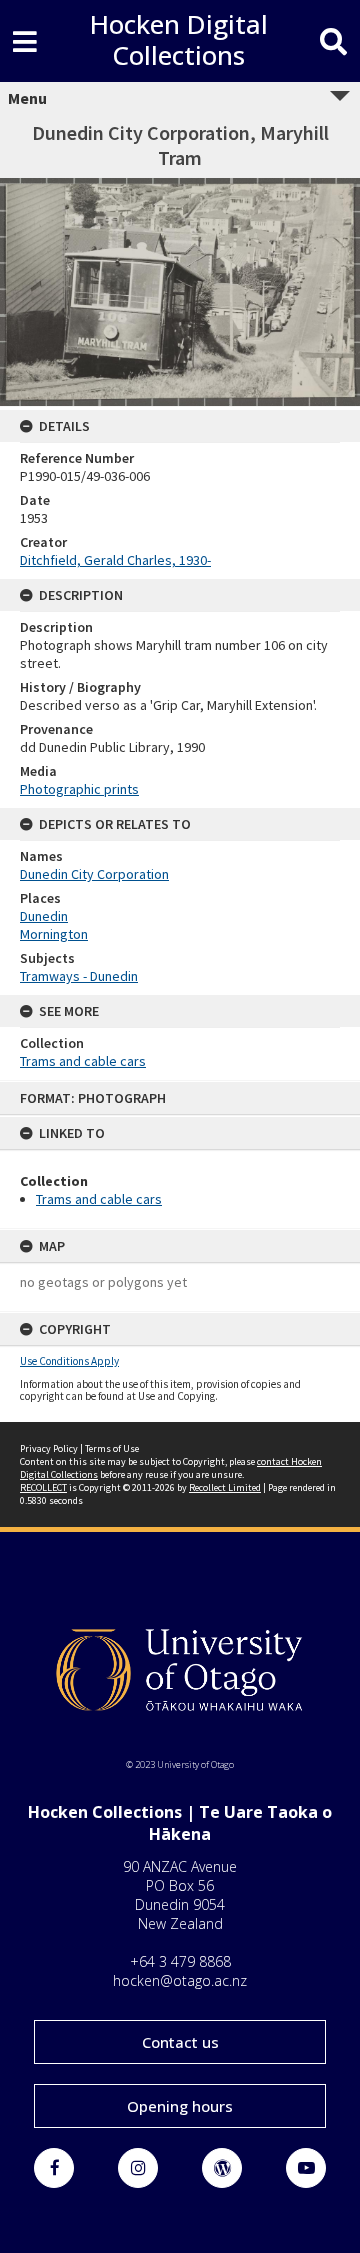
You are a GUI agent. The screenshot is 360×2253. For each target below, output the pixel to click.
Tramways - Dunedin (79, 976)
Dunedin (44, 916)
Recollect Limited (225, 1487)
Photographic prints (79, 789)
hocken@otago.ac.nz (180, 1980)
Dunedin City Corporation (94, 874)
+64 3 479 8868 (180, 1961)
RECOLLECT (43, 1487)
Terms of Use (112, 1448)
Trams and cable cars (99, 1199)
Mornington (54, 934)
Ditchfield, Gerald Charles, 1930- (115, 560)
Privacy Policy (49, 1448)
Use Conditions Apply (69, 1361)
